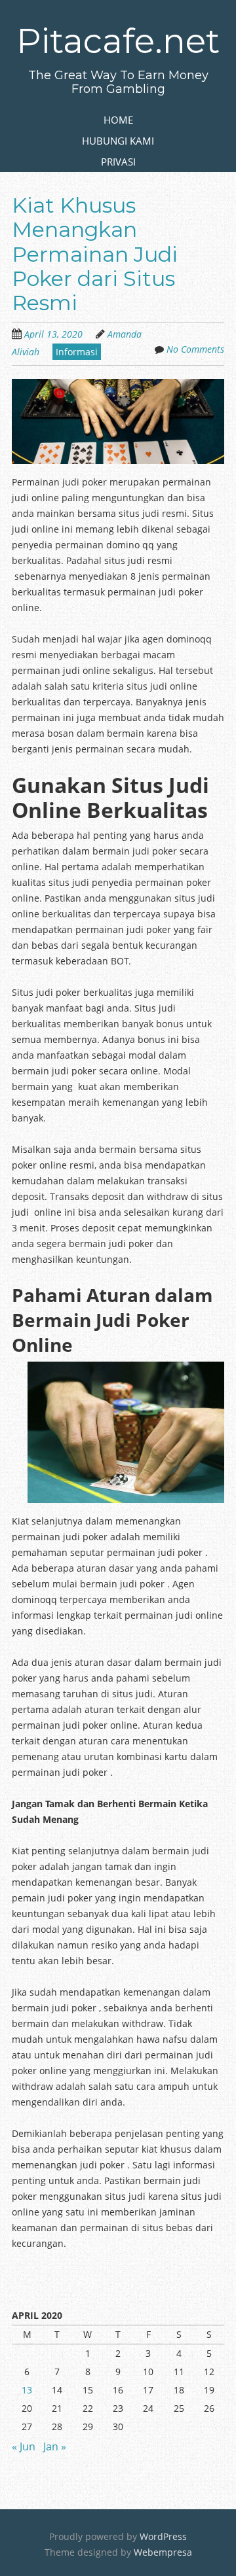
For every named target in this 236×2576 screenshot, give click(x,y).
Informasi (77, 352)
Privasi (118, 162)
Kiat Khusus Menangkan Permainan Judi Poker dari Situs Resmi (95, 254)
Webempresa (163, 2552)
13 (27, 2390)
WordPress (163, 2536)
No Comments (195, 349)
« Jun (24, 2446)
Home (118, 120)
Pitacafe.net (118, 41)
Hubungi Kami (118, 141)
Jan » (55, 2446)
